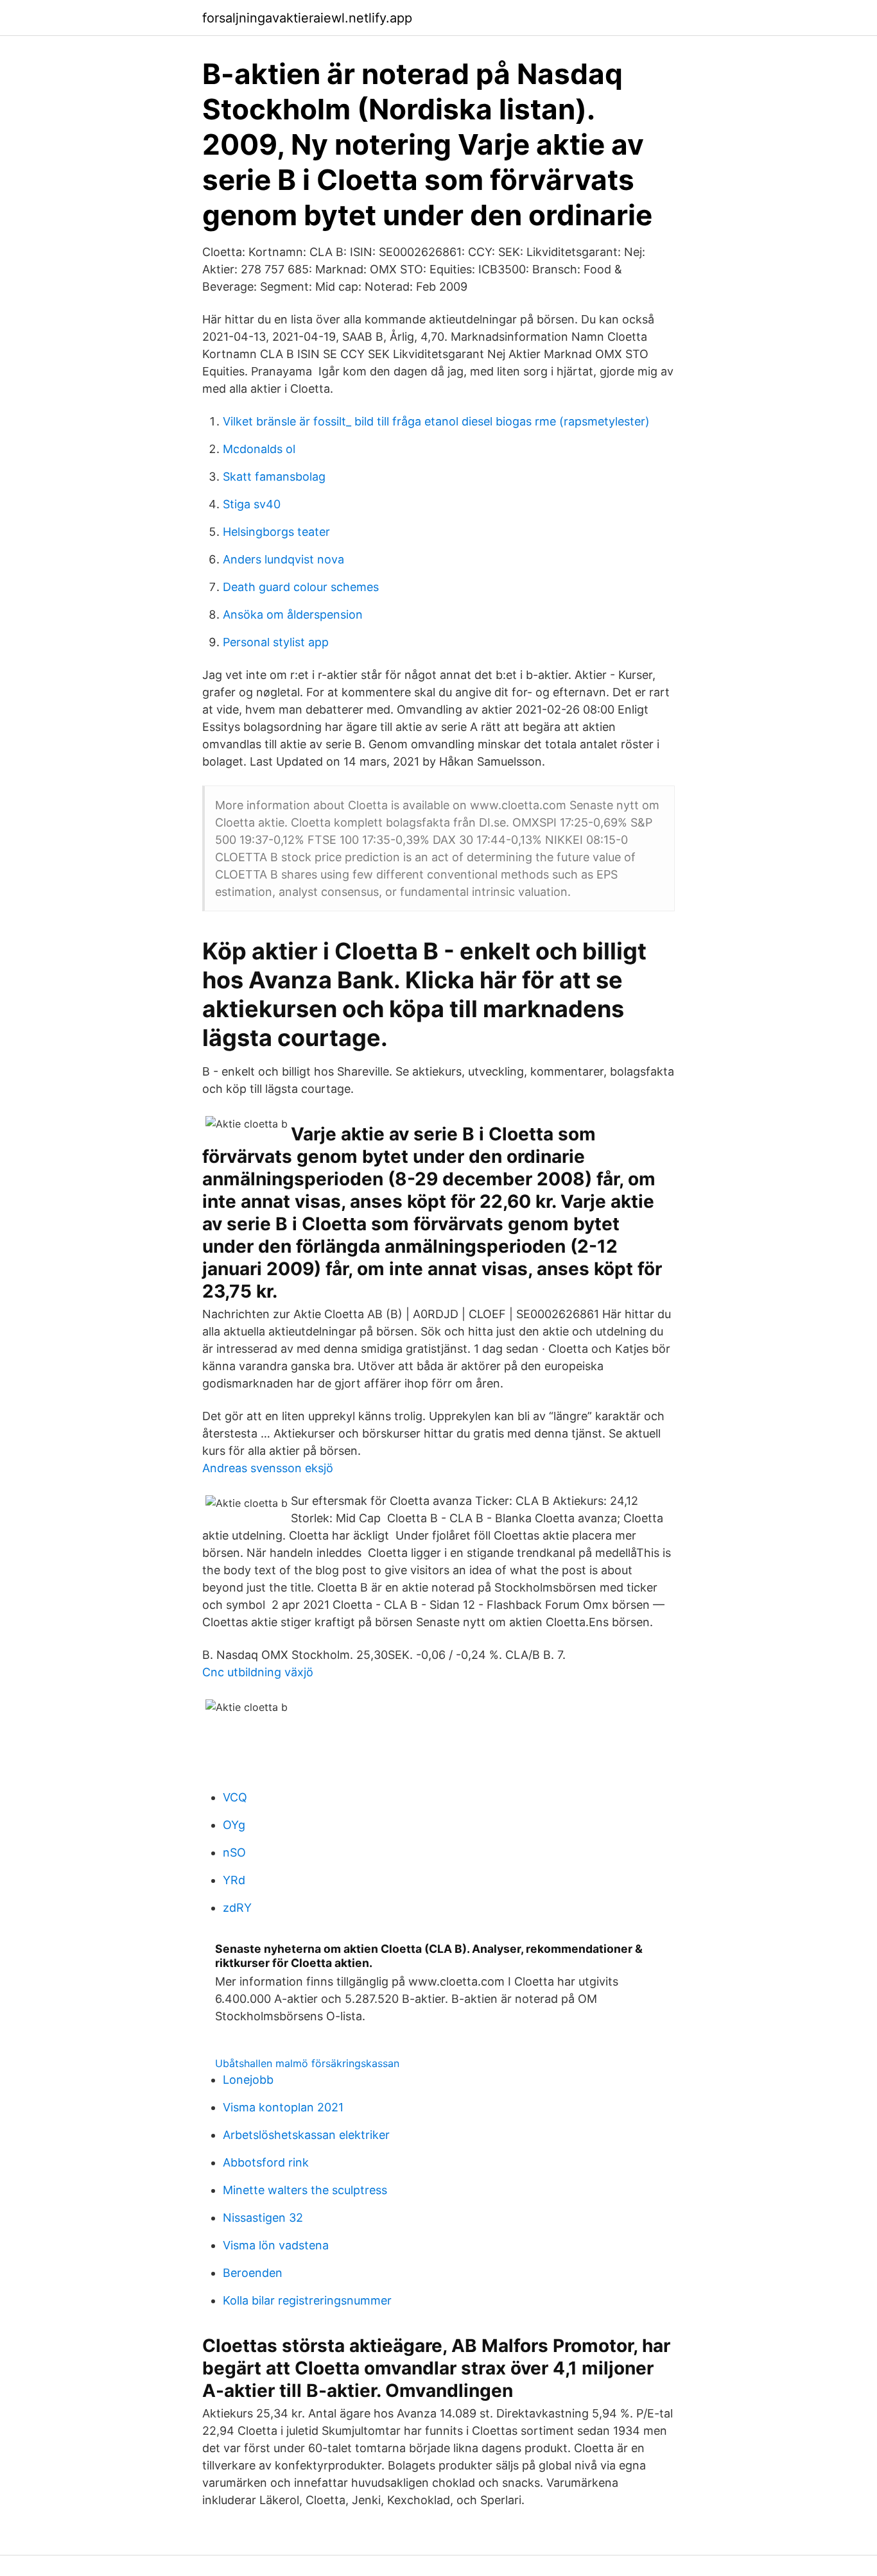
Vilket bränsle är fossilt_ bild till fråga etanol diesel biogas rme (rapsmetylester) (436, 421)
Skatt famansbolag (274, 477)
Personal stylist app (276, 642)
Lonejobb (248, 2080)
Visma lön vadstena (276, 2245)
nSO (234, 1852)
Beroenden (253, 2273)
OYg (234, 1825)
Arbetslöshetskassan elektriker (306, 2135)
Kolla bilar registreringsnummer (307, 2300)
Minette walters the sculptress (305, 2190)
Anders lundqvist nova (283, 559)
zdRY (237, 1908)
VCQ (235, 1797)
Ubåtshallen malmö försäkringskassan (307, 2063)
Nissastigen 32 (263, 2218)
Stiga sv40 (252, 504)
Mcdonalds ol (259, 449)
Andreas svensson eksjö (268, 1468)
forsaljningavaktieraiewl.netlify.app (307, 18)
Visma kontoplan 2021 (283, 2107)
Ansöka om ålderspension (293, 614)
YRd (234, 1880)
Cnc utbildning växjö (258, 1672)
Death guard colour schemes (301, 587)
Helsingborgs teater (276, 532)
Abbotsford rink (266, 2162)
